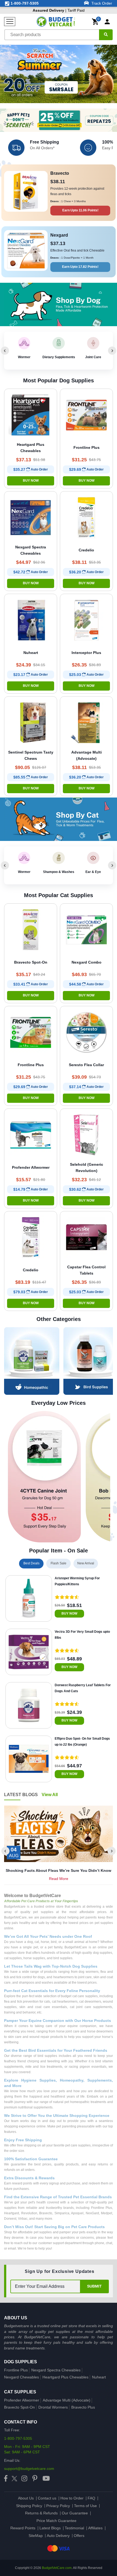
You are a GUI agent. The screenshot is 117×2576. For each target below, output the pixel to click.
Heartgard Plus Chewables (65, 2377)
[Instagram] (24, 2479)
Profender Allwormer (22, 2400)
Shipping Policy (29, 2506)
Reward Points (23, 2528)
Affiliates (95, 2528)
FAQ (91, 2498)
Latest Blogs (50, 2528)
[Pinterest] (35, 2479)
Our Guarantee (75, 2513)
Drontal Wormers (53, 2407)
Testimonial (74, 2528)
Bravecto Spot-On (19, 2407)
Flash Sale (59, 1563)
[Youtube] (46, 2479)
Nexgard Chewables (21, 2377)
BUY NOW (31, 481)
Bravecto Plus (83, 2407)
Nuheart (99, 2377)
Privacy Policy (58, 2506)
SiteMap (36, 2536)
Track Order (101, 3)
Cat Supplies (20, 2392)
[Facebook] (6, 2479)
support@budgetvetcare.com (29, 2469)
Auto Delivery (58, 2536)
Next (112, 351)
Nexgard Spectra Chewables (56, 2370)
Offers (79, 2536)
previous (5, 1847)
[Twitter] (14, 2479)
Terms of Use (85, 2506)
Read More (59, 1879)
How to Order (72, 2498)
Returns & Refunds (41, 2513)
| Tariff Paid (59, 10)
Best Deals (31, 1563)
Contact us (47, 2498)
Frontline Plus (16, 2370)
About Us (26, 2498)
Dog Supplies (21, 2362)
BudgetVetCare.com (57, 2568)
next (112, 1847)
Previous (5, 351)
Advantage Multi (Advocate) (67, 2400)
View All (50, 1795)
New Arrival (86, 1563)
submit (94, 2286)
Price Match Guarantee (56, 2521)
